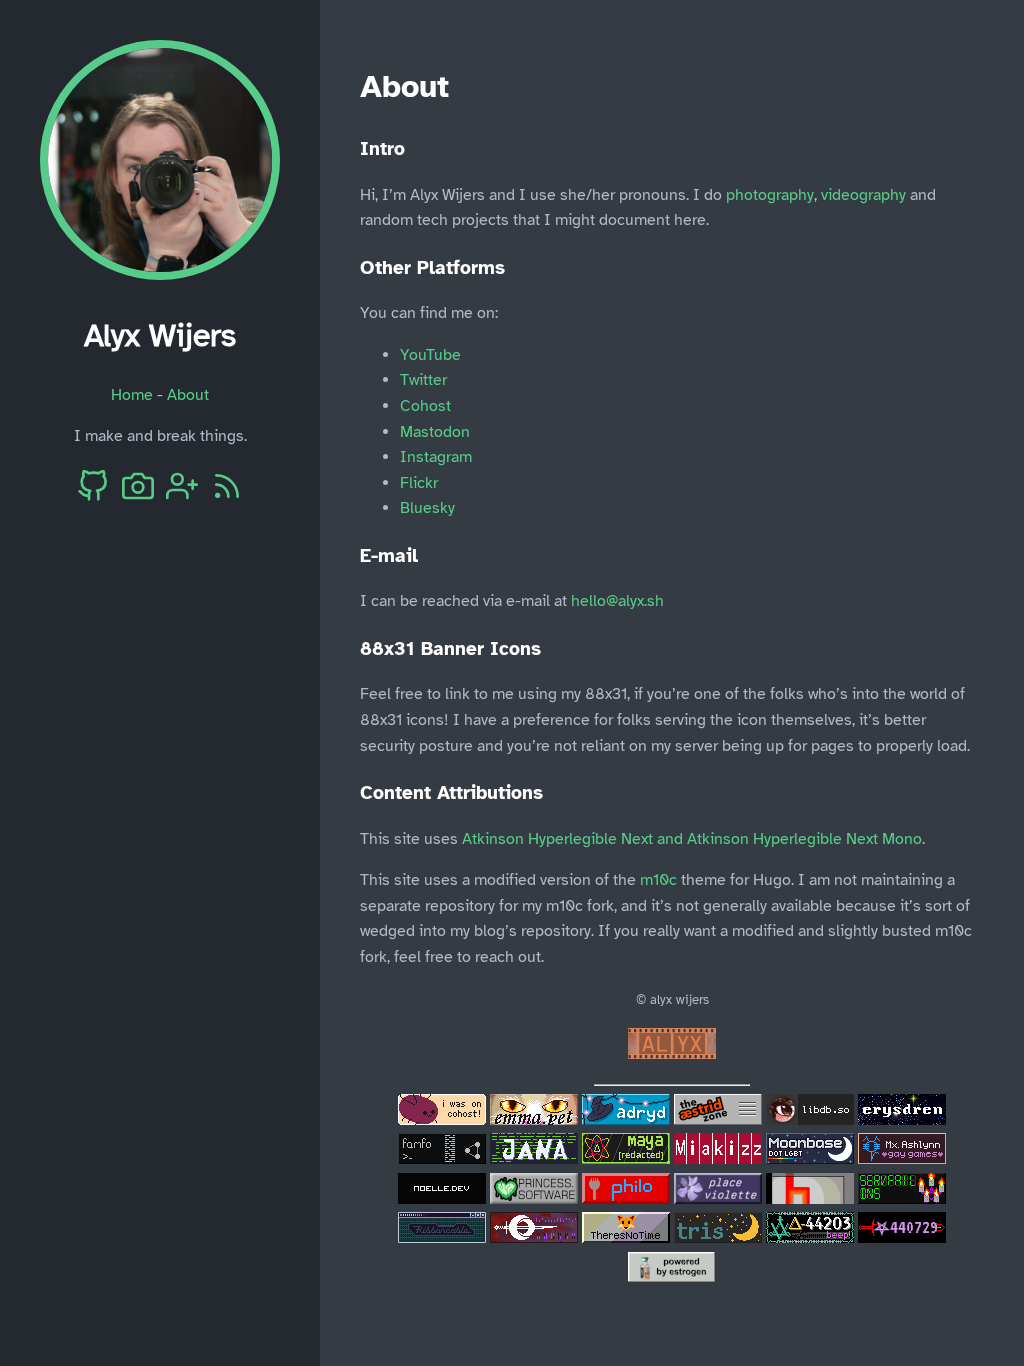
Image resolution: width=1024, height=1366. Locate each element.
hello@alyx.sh (617, 601)
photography (770, 195)
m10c (658, 880)
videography (863, 195)
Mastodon (435, 432)
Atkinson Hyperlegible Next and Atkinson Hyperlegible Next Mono (692, 839)
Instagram (436, 457)
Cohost (425, 406)
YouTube (430, 355)
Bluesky (427, 508)
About (188, 395)
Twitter (423, 380)
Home (132, 395)
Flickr (419, 483)
